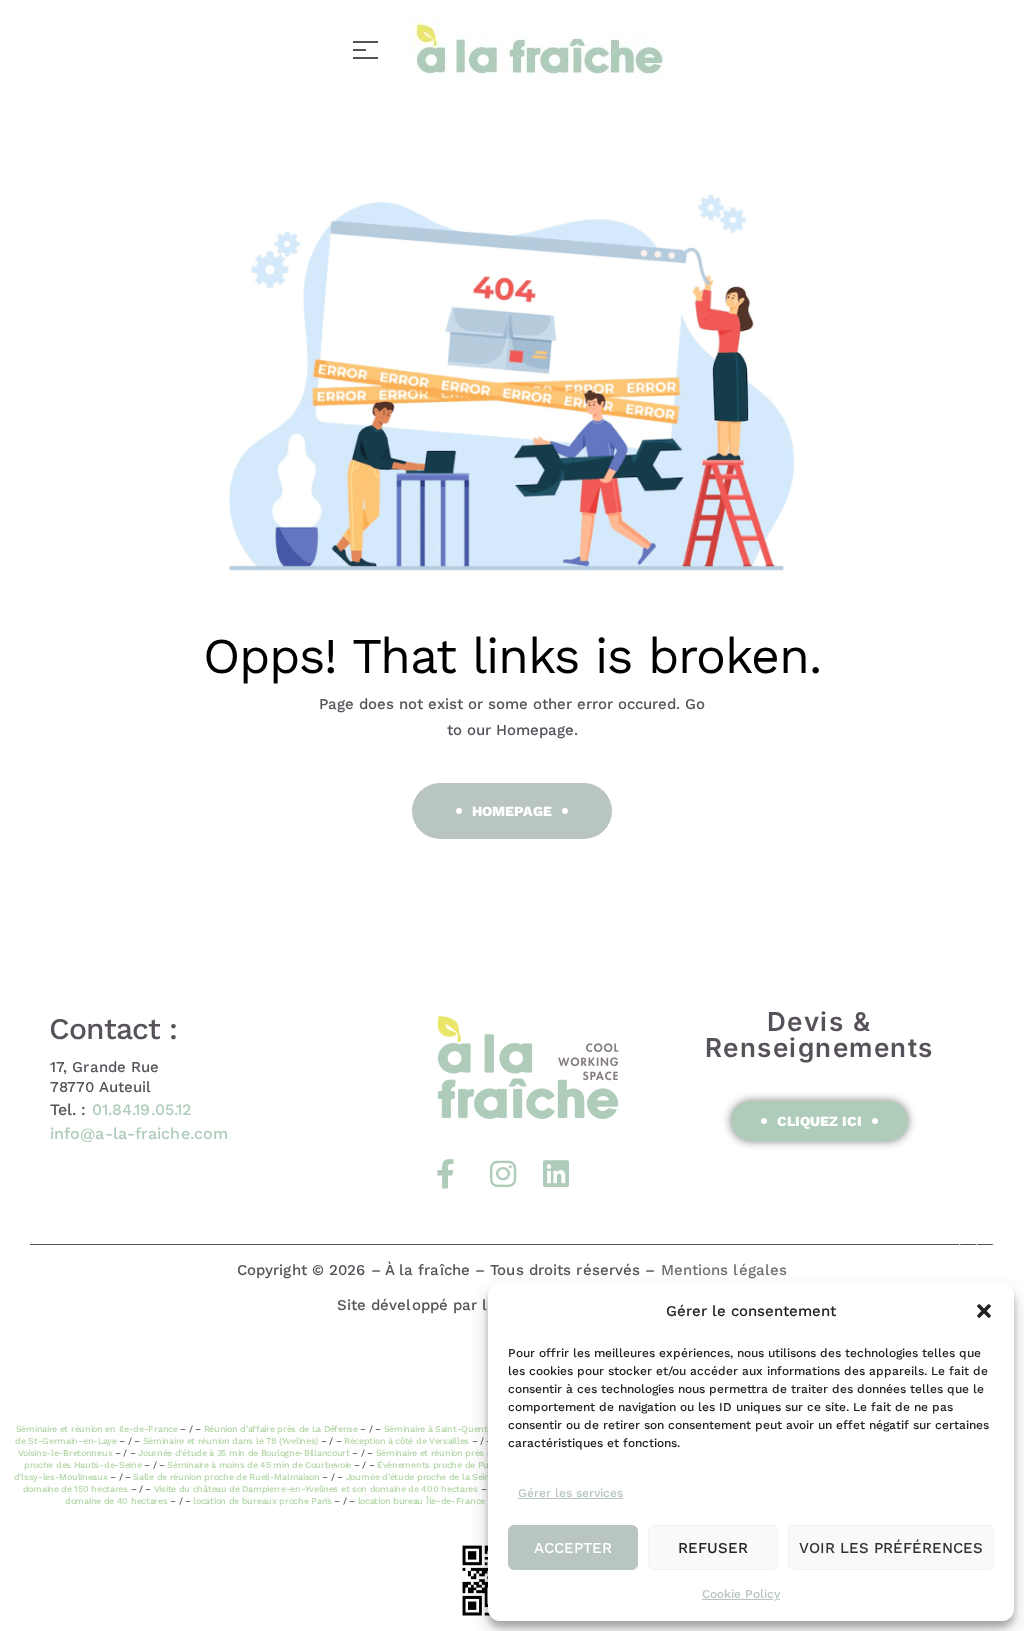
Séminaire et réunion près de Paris (448, 1453)
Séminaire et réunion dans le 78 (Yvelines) (230, 1441)
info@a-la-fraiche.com (139, 1133)
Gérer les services (570, 1493)
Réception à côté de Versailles (406, 1441)
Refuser (713, 1548)
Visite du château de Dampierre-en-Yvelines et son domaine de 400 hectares (316, 1489)
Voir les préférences (891, 1548)
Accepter (573, 1548)
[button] (984, 1311)
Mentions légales (724, 1270)
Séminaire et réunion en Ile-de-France (97, 1429)
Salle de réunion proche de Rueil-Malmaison (226, 1477)
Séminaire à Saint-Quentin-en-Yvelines (466, 1429)
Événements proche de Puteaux (445, 1465)
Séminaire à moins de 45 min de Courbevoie (259, 1465)
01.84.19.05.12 (141, 1109)
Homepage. (537, 730)
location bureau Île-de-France (421, 1501)
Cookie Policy (741, 1594)
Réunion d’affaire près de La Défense (281, 1429)
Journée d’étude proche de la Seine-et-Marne (442, 1477)
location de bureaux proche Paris (262, 1501)
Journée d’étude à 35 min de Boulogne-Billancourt (244, 1453)
